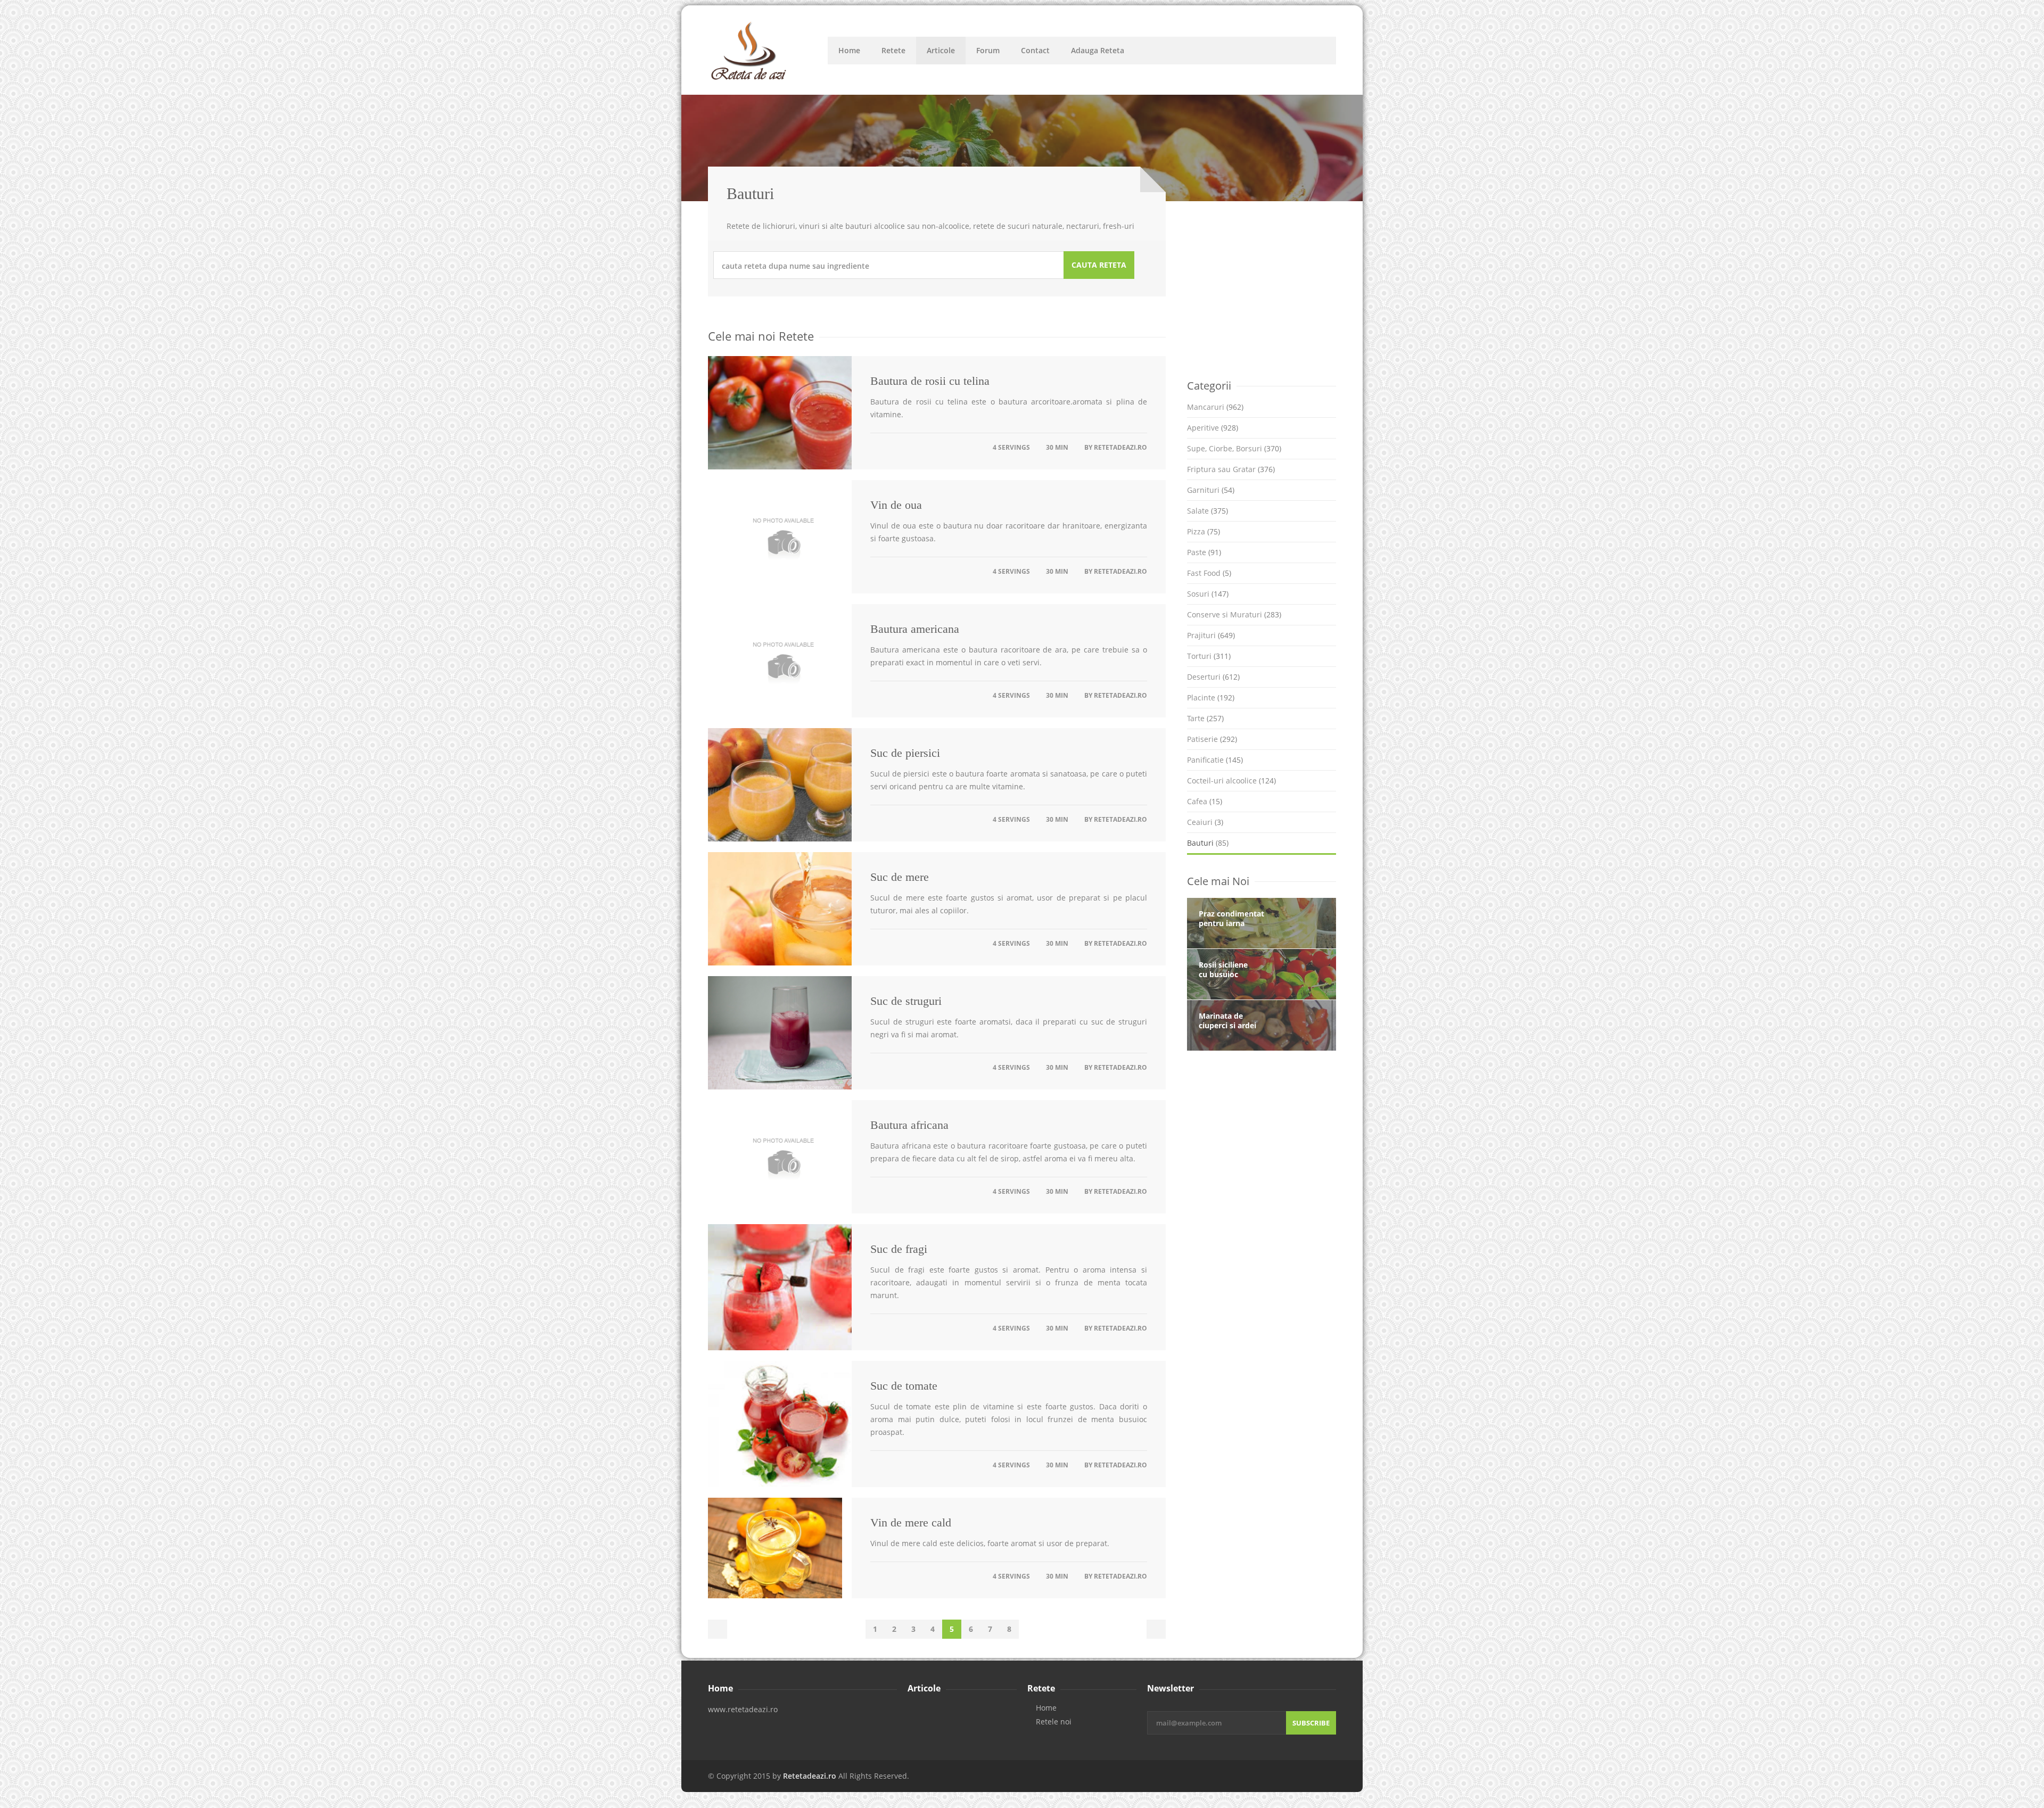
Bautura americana (915, 629)
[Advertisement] (1267, 289)
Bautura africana (909, 1125)
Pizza (1204, 531)
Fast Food (1209, 573)
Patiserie (1212, 739)
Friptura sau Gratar (1231, 469)
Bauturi (1208, 843)
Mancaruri (1215, 407)
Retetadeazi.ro (1120, 447)
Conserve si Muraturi (1234, 614)
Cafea (1205, 801)
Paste (1204, 552)
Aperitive (1213, 428)
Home (849, 50)
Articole (941, 50)
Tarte (1205, 718)
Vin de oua (896, 505)
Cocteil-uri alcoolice (1231, 781)
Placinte (1211, 697)
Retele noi (1054, 1722)
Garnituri (1211, 490)
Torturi (1209, 656)
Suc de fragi (899, 1249)
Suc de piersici (905, 753)
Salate (1208, 511)
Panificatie (1215, 760)
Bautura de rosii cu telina (930, 381)
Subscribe (1311, 1723)
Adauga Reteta (1098, 50)
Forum (988, 50)
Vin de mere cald (911, 1522)
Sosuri (1208, 594)
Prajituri (1211, 635)
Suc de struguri (906, 1001)
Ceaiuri (1205, 822)
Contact (1035, 50)
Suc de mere (900, 877)
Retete (893, 50)
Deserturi (1213, 677)
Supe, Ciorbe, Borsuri (1234, 448)
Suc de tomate (904, 1386)
